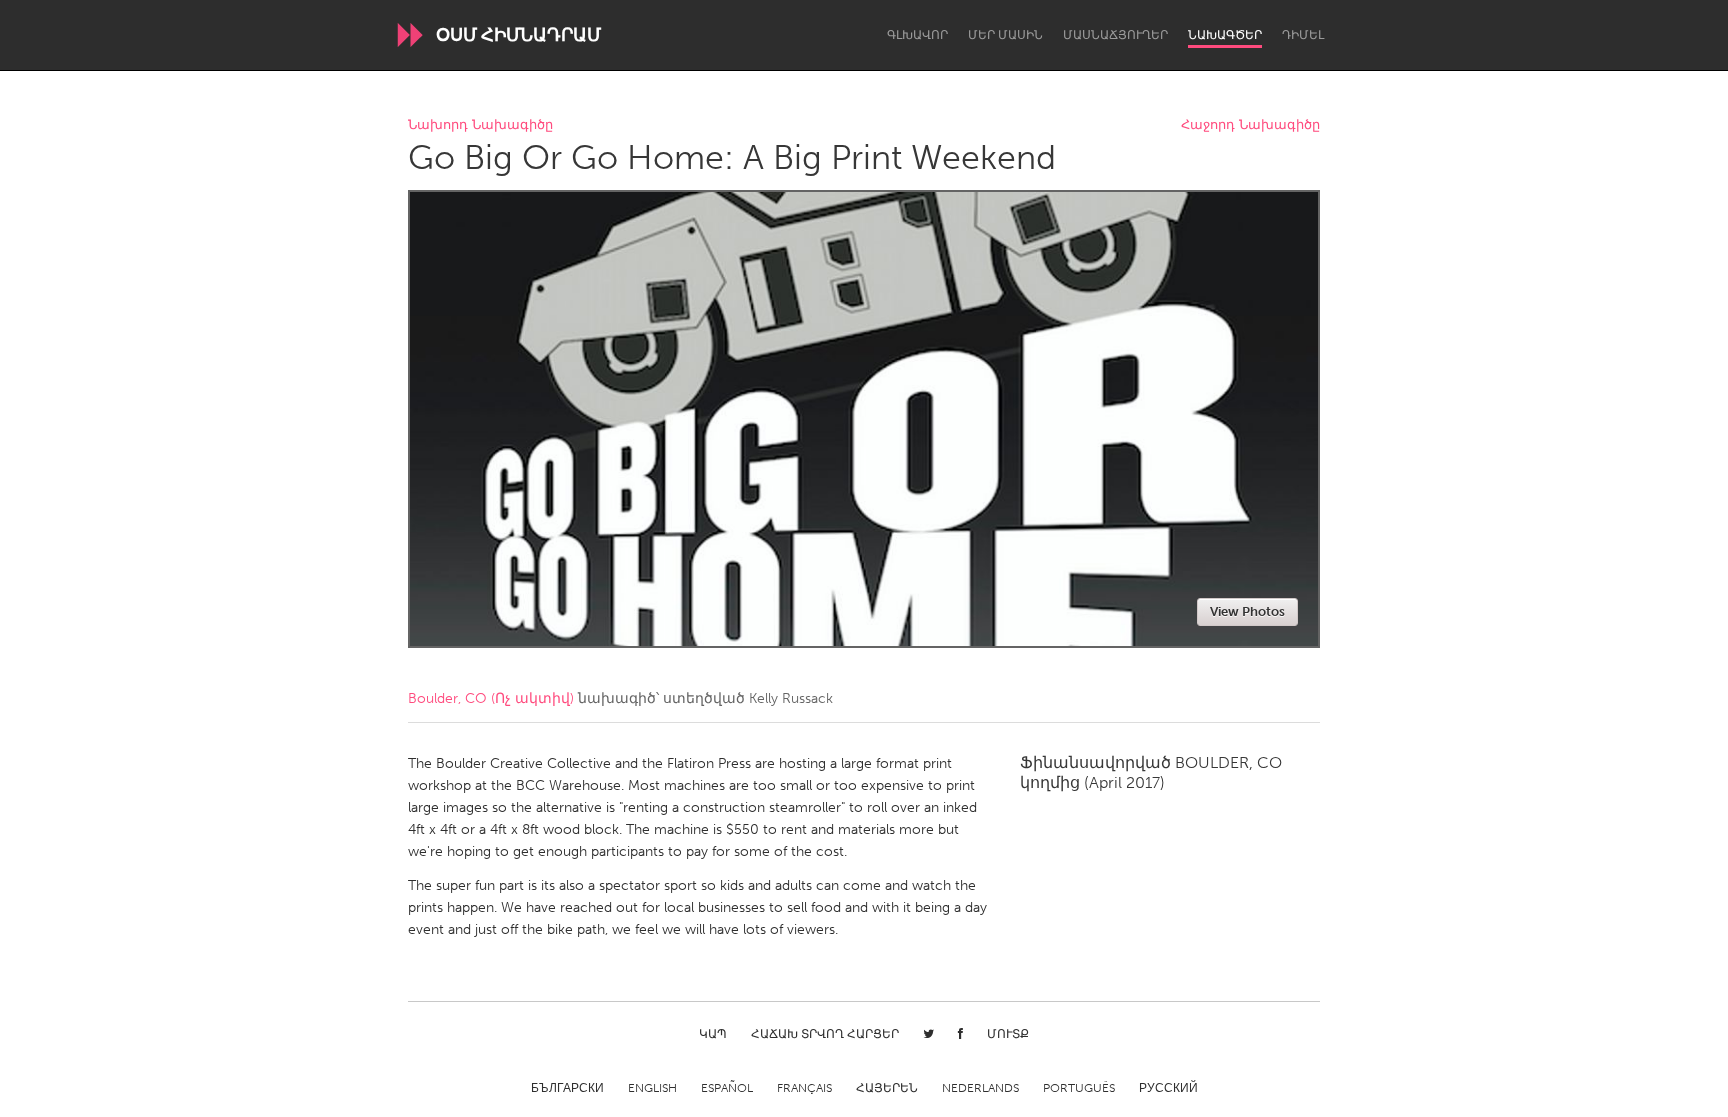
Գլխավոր (917, 35)
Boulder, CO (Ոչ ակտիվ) (491, 698)
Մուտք (1008, 1034)
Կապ (713, 1034)
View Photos (1247, 611)
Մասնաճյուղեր (1115, 35)
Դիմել (1303, 35)
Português (1079, 1088)
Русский (1168, 1088)
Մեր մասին (1005, 35)
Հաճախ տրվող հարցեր (825, 1034)
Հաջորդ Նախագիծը (1250, 125)
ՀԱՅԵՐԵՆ (887, 1088)
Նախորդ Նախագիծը (480, 125)
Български (567, 1088)
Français (804, 1088)
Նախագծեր (1225, 35)
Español (727, 1088)
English (652, 1088)
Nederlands (980, 1088)
